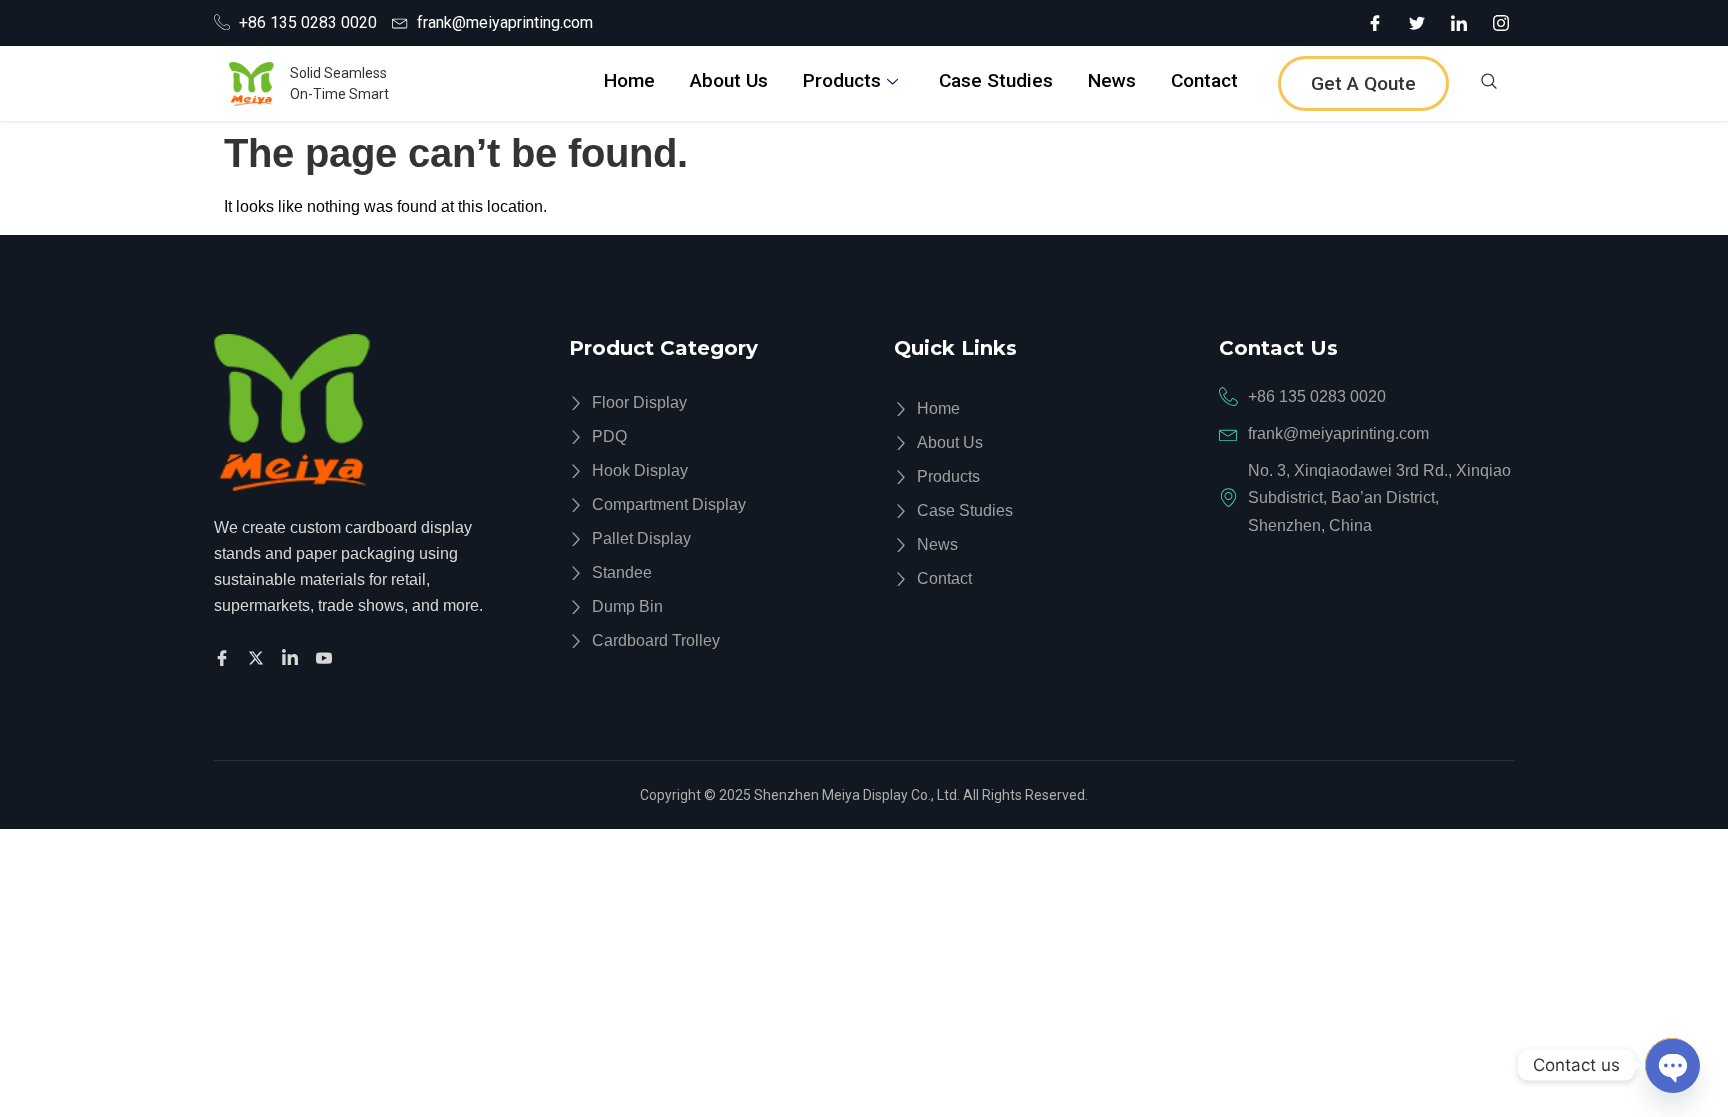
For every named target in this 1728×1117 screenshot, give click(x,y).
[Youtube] (327, 656)
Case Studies (996, 80)
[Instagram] (1501, 23)
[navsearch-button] (1489, 84)
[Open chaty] (1672, 1065)
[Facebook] (1375, 23)
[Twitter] (1417, 23)
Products (842, 80)
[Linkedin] (293, 656)
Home (629, 80)
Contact (1204, 80)
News (1112, 80)
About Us (729, 80)
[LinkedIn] (1459, 23)
